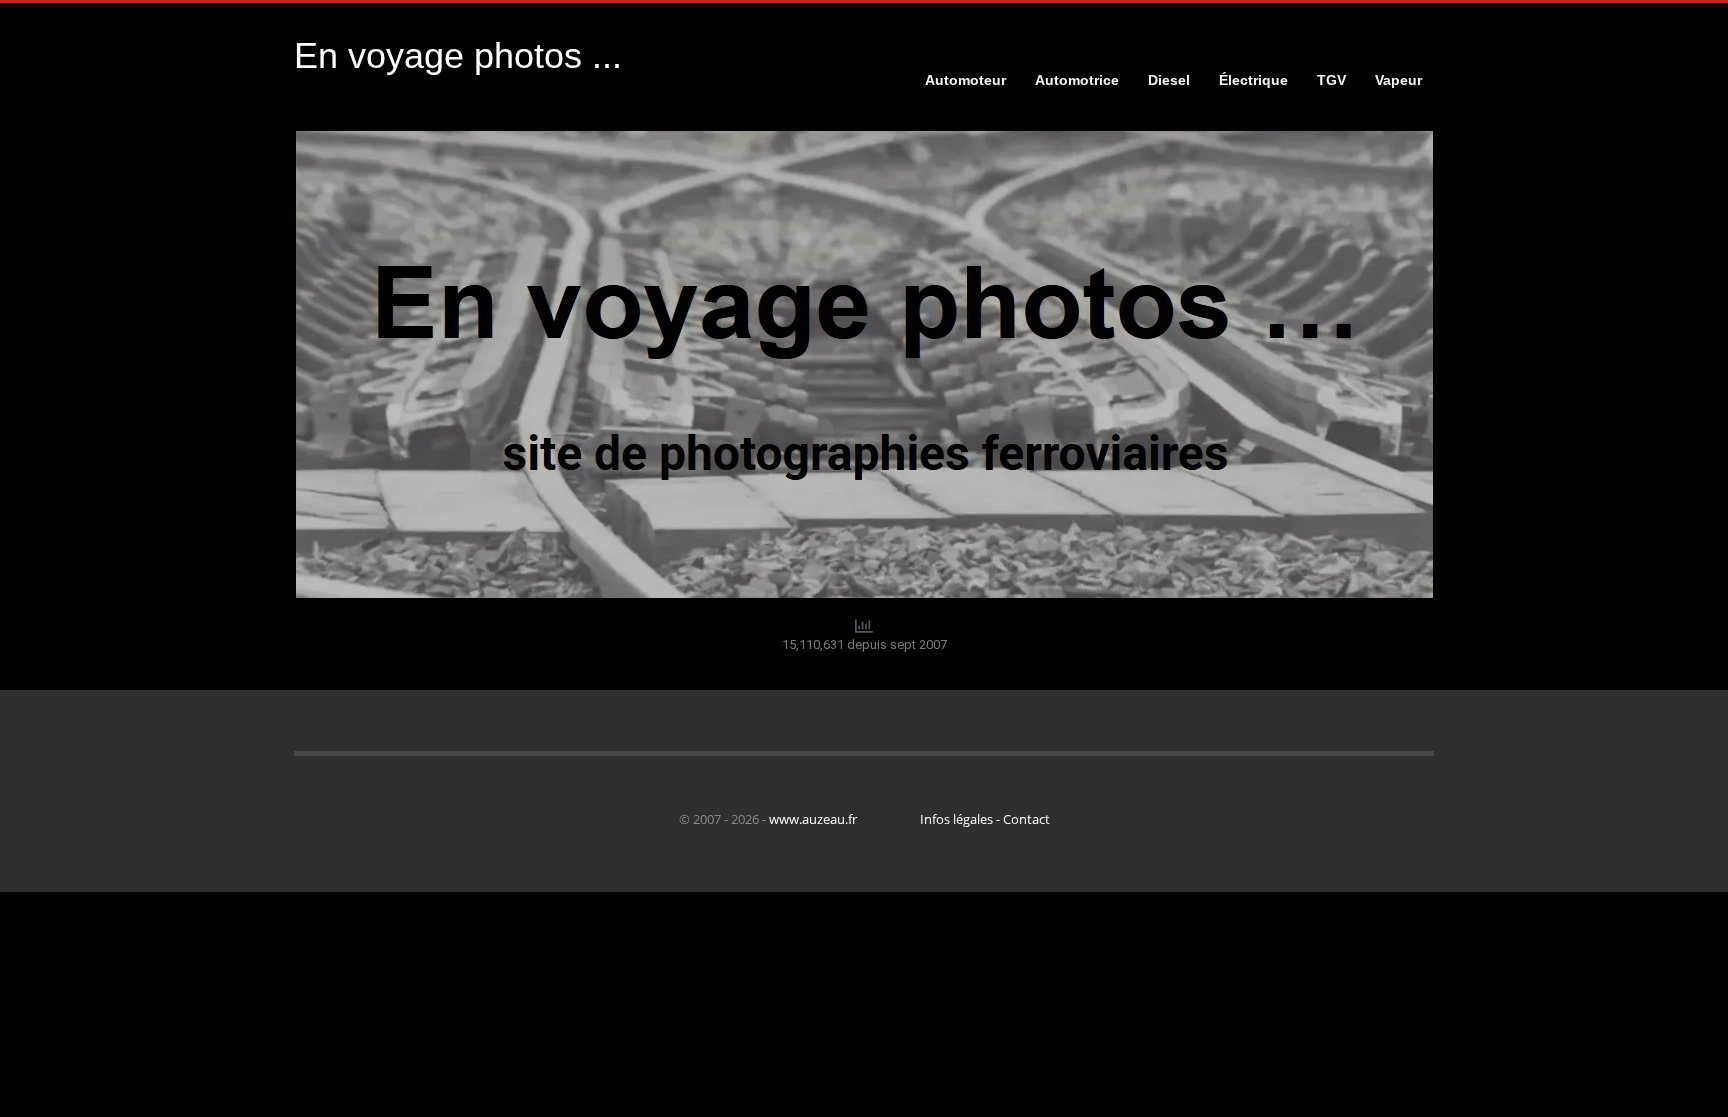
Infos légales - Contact (985, 819)
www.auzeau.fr (813, 819)
